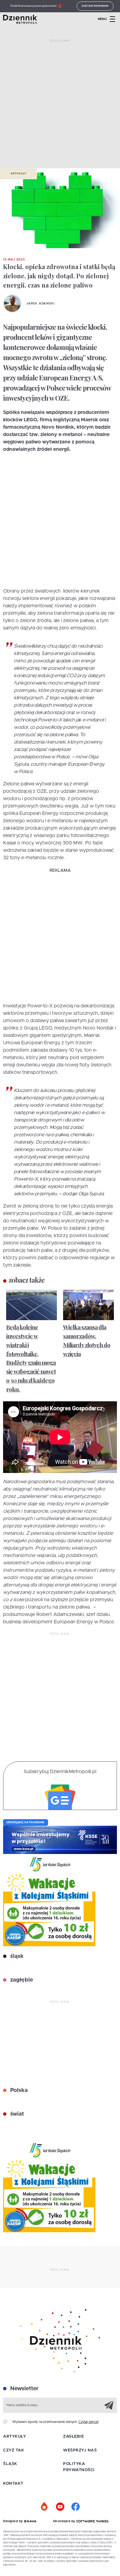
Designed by (14, 2521)
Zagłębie (73, 2437)
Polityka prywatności (79, 2467)
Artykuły (18, 174)
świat (16, 2114)
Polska (18, 2090)
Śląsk (10, 2464)
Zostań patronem (95, 6)
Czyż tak (14, 2450)
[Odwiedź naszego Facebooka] (75, 2507)
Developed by (65, 2521)
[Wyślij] (109, 2405)
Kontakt (13, 2484)
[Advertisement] (60, 106)
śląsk (16, 1956)
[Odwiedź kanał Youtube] (60, 2507)
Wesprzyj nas (80, 2450)
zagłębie (21, 1980)
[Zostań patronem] (45, 2507)
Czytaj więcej (88, 2422)
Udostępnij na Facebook (26, 1822)
